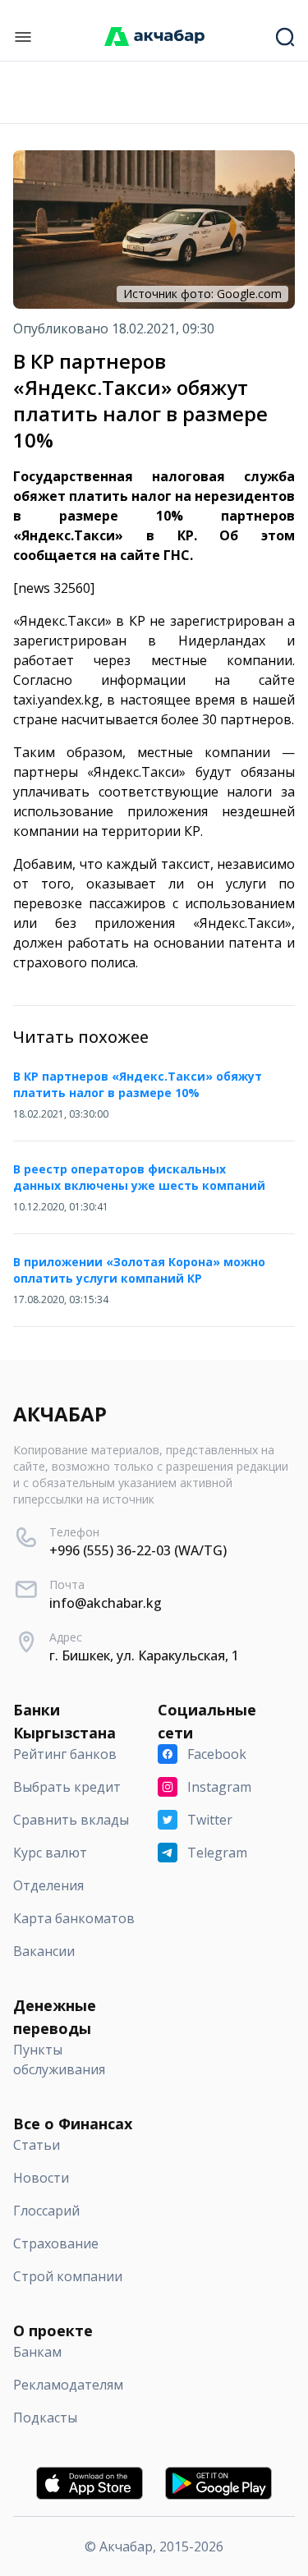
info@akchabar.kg (106, 1603)
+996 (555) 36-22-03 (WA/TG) (138, 1550)
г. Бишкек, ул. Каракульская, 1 (144, 1655)
